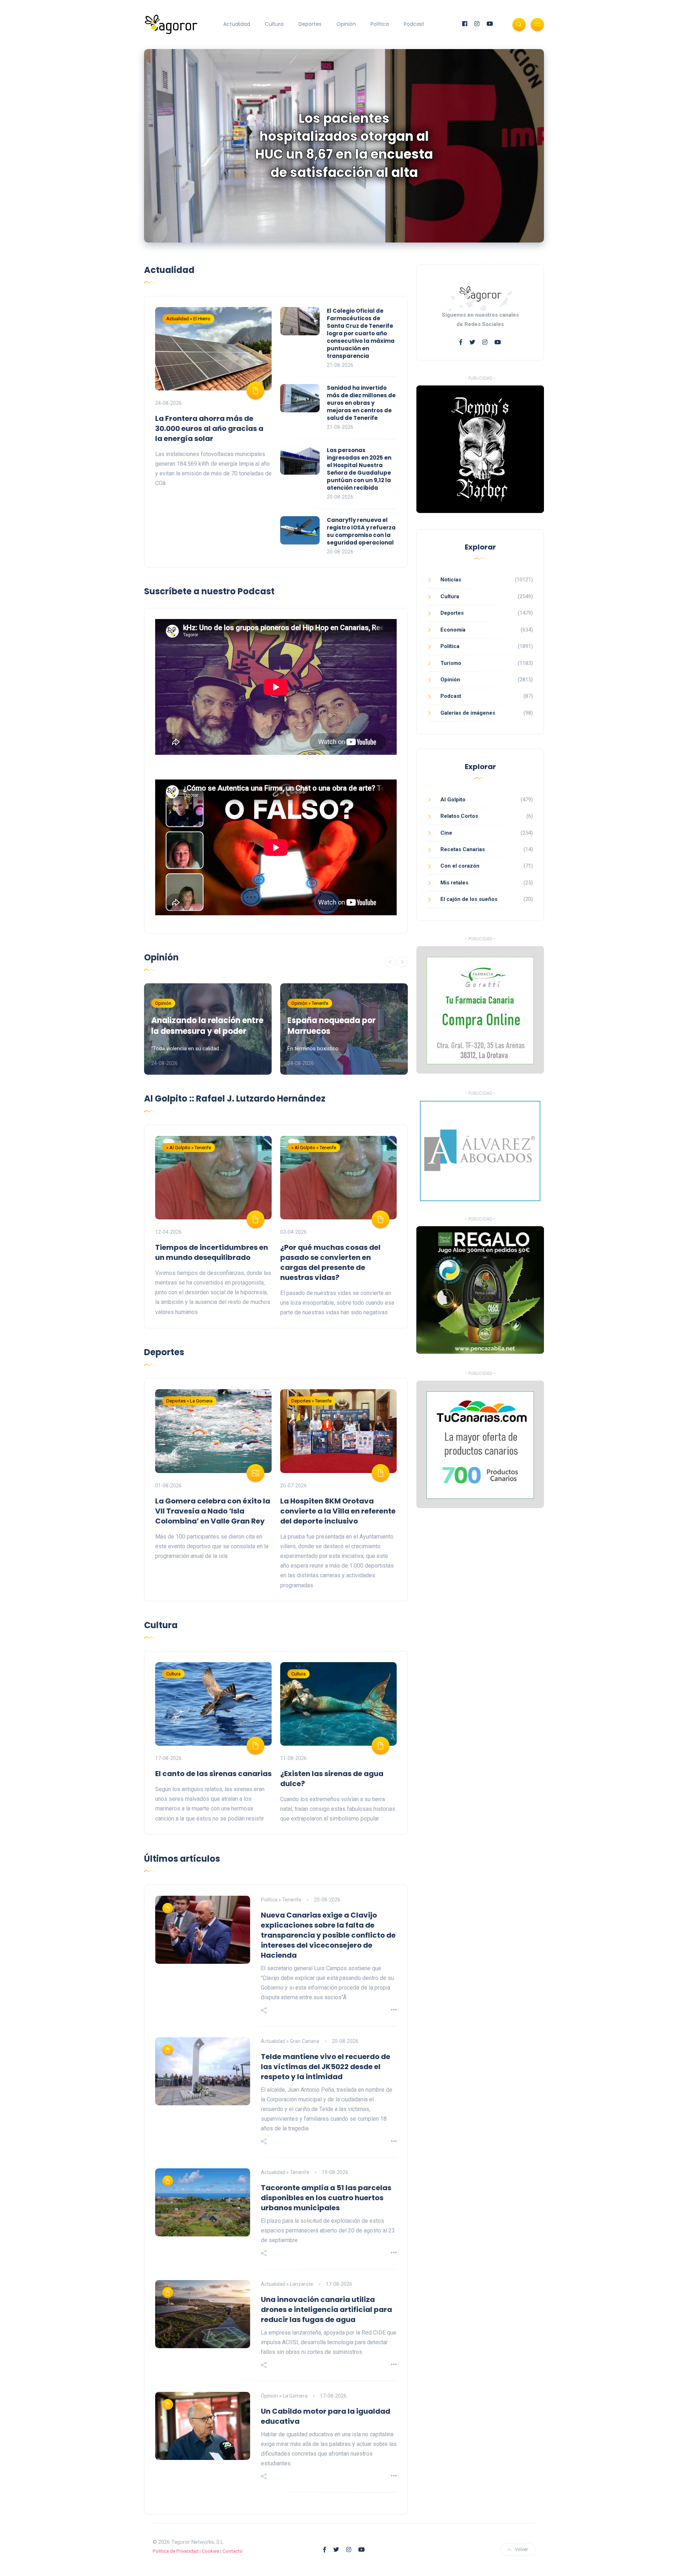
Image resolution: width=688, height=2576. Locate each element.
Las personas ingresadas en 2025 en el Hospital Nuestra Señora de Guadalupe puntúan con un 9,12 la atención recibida (359, 469)
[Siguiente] (402, 962)
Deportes (310, 24)
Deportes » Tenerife (311, 1401)
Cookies (211, 2551)
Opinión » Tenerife (310, 1003)
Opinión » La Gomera (284, 2396)
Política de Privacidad (176, 2551)
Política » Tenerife (281, 1900)
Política (380, 24)
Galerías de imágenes (468, 713)
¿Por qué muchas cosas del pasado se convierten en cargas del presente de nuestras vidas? (330, 1262)
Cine (446, 833)
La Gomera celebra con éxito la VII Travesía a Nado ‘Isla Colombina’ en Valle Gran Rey (213, 1511)
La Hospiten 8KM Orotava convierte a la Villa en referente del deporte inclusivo (338, 1511)
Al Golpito (453, 800)
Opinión (346, 24)
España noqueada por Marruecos (331, 1026)
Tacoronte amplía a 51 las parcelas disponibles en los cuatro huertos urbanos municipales (326, 2198)
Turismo (451, 663)
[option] (344, 146)
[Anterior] (390, 962)
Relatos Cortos (459, 816)
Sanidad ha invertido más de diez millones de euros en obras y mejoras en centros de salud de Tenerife (361, 403)
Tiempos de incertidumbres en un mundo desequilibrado (212, 1252)
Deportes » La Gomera (189, 1401)
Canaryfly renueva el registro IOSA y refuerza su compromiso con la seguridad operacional (361, 531)
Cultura (274, 24)
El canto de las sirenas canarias (213, 1774)
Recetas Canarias (463, 849)
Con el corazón (460, 866)
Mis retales (454, 883)
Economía (453, 630)
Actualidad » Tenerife (285, 2172)
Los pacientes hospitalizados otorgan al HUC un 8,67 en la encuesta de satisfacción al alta (344, 145)
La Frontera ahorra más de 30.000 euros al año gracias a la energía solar (209, 428)
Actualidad (237, 24)
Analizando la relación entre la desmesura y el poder (207, 1026)
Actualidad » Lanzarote (287, 2284)
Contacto (233, 2551)
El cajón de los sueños (469, 899)
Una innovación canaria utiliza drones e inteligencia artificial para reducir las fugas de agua (326, 2309)
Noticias (451, 580)
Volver (521, 2549)
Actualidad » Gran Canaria (290, 2041)
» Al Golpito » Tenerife (189, 1148)
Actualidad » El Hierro (188, 319)
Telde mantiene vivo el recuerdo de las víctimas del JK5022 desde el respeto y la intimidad (326, 2067)
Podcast (414, 24)
